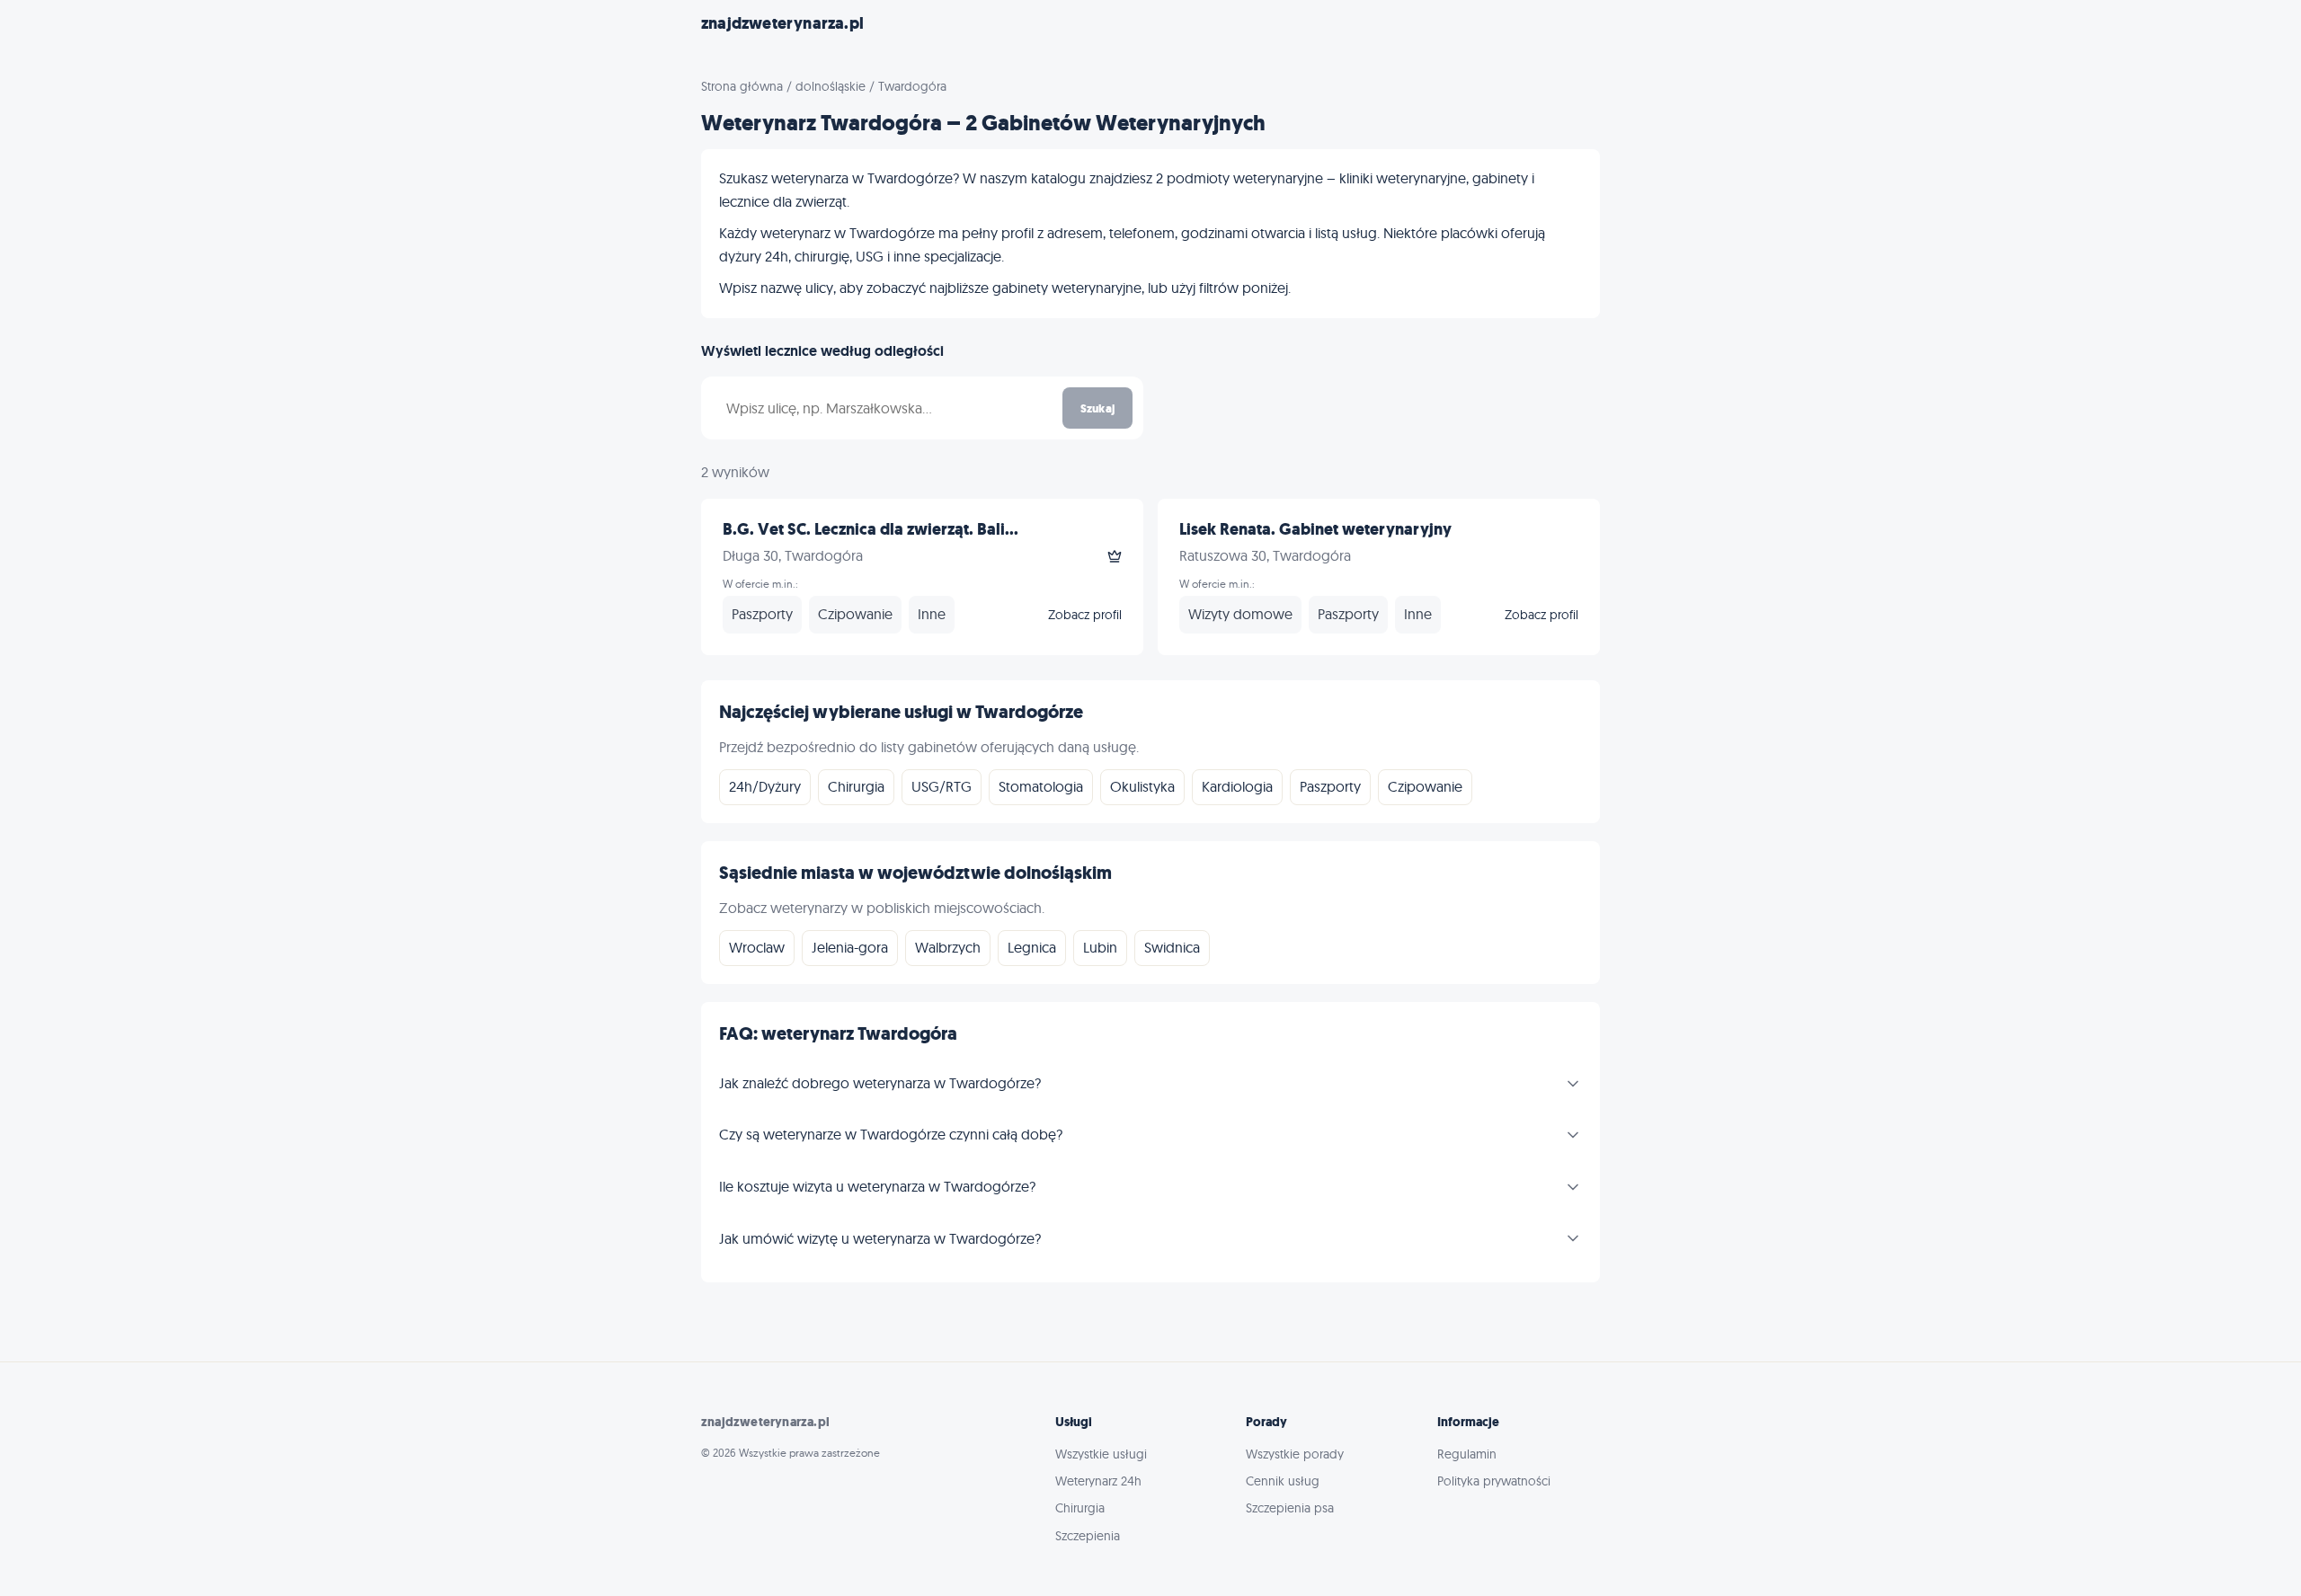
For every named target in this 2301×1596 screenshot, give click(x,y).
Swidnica (1172, 947)
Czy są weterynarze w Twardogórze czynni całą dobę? (891, 1134)
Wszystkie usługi (1101, 1454)
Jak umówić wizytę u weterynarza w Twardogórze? (880, 1238)
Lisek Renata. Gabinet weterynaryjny (1315, 529)
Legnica (1032, 947)
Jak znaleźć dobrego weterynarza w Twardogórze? (880, 1083)
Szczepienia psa (1290, 1508)
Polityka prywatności (1494, 1481)
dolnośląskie (831, 86)
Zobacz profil (1085, 615)
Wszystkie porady (1295, 1454)
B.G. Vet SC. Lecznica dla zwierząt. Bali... (871, 529)
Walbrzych (948, 947)
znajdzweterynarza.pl (782, 23)
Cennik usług (1283, 1481)
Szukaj (1097, 408)
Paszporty (1330, 786)
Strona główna (742, 86)
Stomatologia (1041, 786)
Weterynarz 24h (1098, 1481)
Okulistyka (1142, 786)
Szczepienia (1088, 1536)
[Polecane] (1115, 556)
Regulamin (1467, 1454)
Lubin (1100, 947)
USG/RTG (942, 786)
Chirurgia (856, 786)
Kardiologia (1237, 786)
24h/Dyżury (765, 786)
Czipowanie (1425, 786)
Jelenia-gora (850, 947)
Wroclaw (757, 947)
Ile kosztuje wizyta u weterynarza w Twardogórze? (877, 1186)
